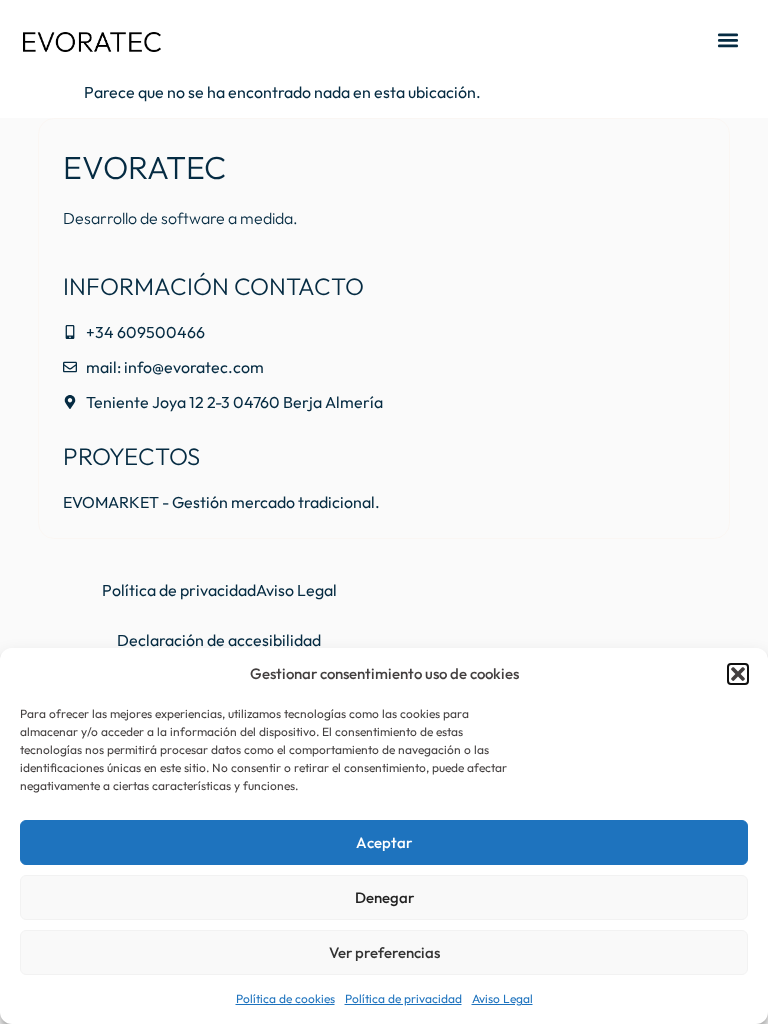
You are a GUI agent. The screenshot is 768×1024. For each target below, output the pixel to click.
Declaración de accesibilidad (219, 640)
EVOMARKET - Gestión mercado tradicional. (221, 502)
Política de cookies (285, 998)
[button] (738, 674)
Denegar (384, 897)
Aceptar (384, 842)
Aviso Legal (502, 998)
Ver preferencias (384, 952)
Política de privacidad (403, 998)
